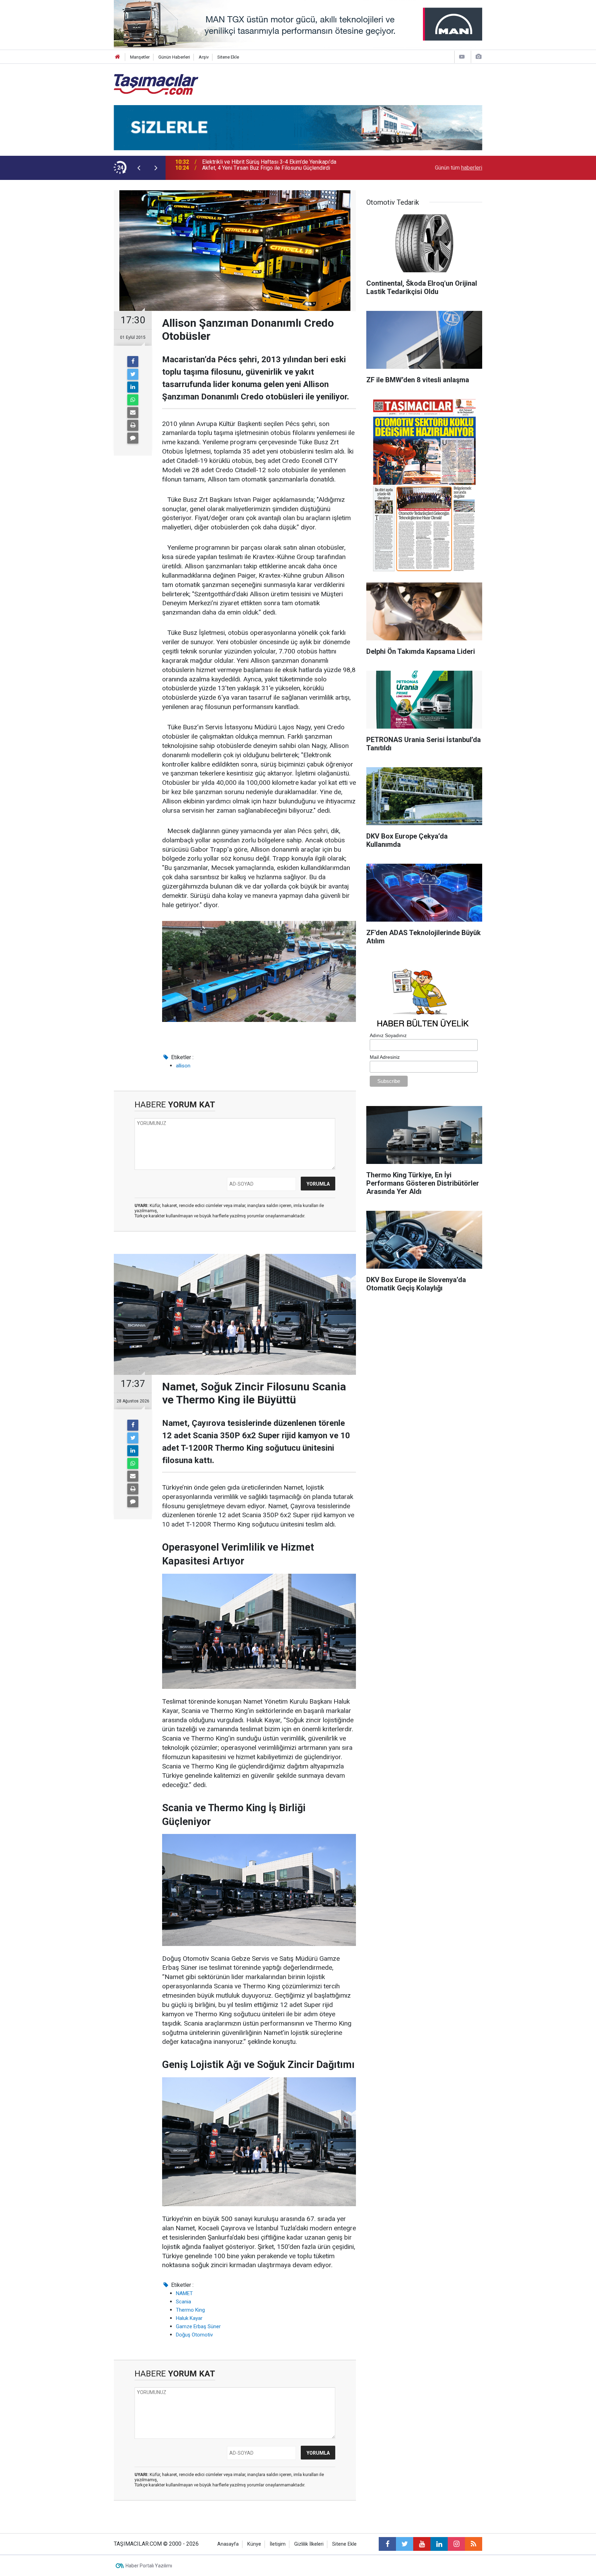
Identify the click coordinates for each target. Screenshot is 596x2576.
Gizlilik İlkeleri (309, 2544)
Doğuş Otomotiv (194, 2335)
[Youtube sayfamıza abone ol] (422, 2544)
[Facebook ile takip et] (387, 2544)
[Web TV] (462, 57)
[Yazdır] (133, 425)
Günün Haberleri (174, 57)
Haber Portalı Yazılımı (149, 2566)
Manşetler (140, 57)
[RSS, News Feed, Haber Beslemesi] (474, 2544)
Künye (254, 2544)
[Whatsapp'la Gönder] (133, 400)
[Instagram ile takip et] (456, 2544)
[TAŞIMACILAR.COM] (156, 84)
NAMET (184, 2293)
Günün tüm (459, 168)
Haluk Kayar (189, 2318)
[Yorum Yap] (133, 438)
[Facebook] (133, 362)
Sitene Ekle (228, 57)
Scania (183, 2302)
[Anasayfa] (118, 57)
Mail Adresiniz (385, 1057)
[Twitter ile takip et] (405, 2544)
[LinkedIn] (133, 387)
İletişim (278, 2544)
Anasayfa (228, 2544)
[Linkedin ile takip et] (439, 2544)
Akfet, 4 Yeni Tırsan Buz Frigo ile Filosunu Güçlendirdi (266, 168)
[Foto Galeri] (478, 57)
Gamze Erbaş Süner (198, 2326)
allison (183, 1066)
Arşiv (204, 57)
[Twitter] (133, 374)
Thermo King (190, 2310)
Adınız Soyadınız (388, 1035)
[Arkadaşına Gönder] (133, 413)
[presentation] (139, 168)
